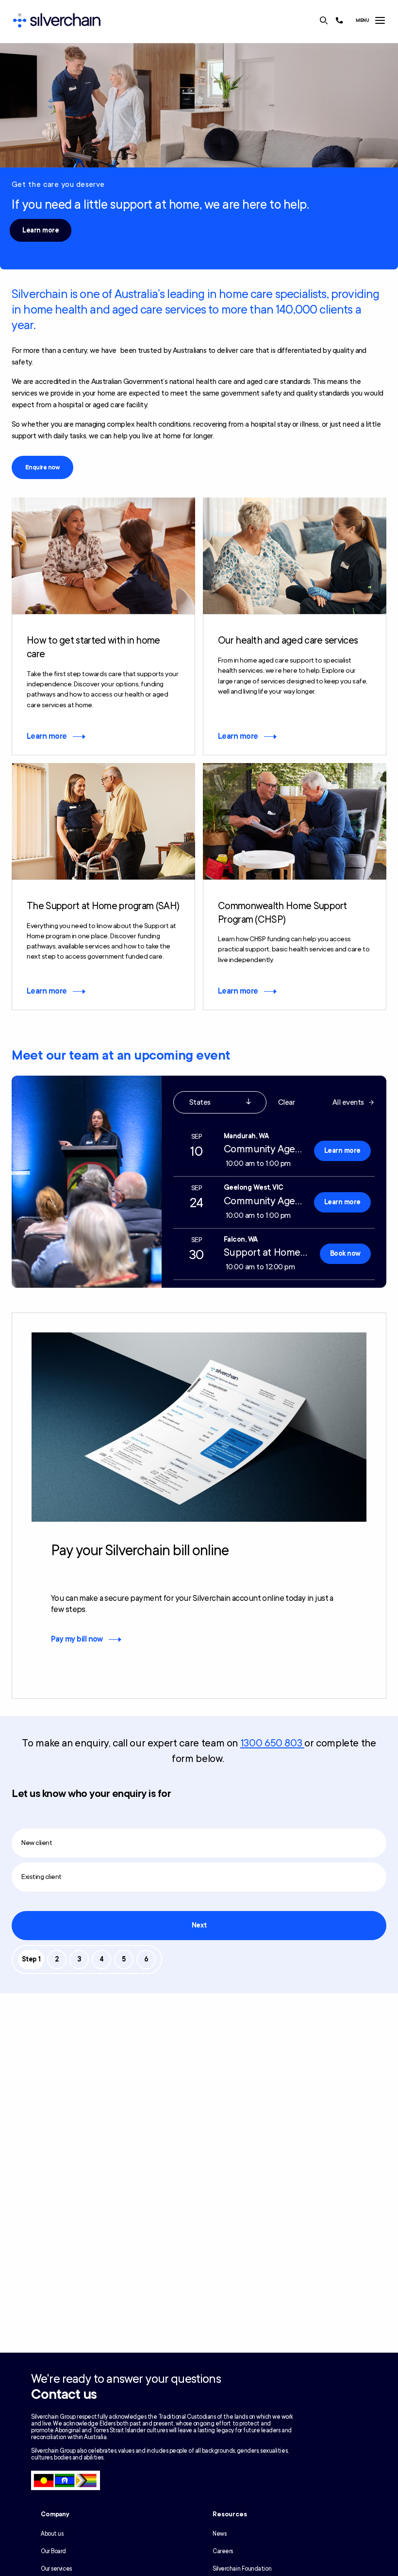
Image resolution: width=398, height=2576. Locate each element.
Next (199, 1925)
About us (52, 2534)
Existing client (41, 1877)
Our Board (53, 2551)
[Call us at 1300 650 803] (339, 20)
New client (37, 1843)
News (219, 2534)
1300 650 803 (272, 1743)
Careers (223, 2551)
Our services (56, 2569)
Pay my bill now (77, 1639)
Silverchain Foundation (242, 2569)
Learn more (41, 230)
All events (348, 1102)
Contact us (64, 2394)
